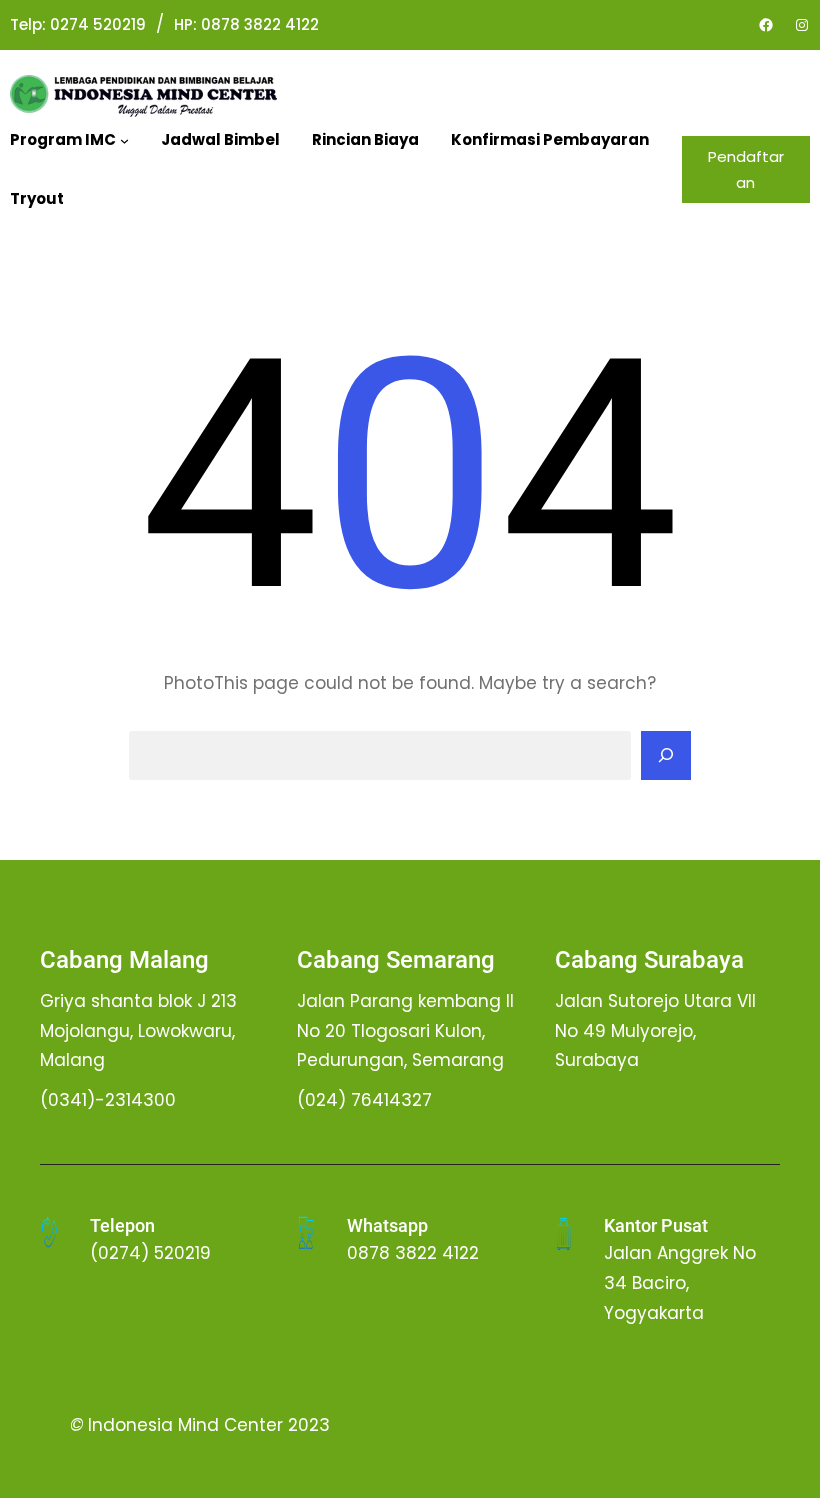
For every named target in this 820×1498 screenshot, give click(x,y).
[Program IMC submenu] (124, 140)
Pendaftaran (746, 169)
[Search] (666, 756)
